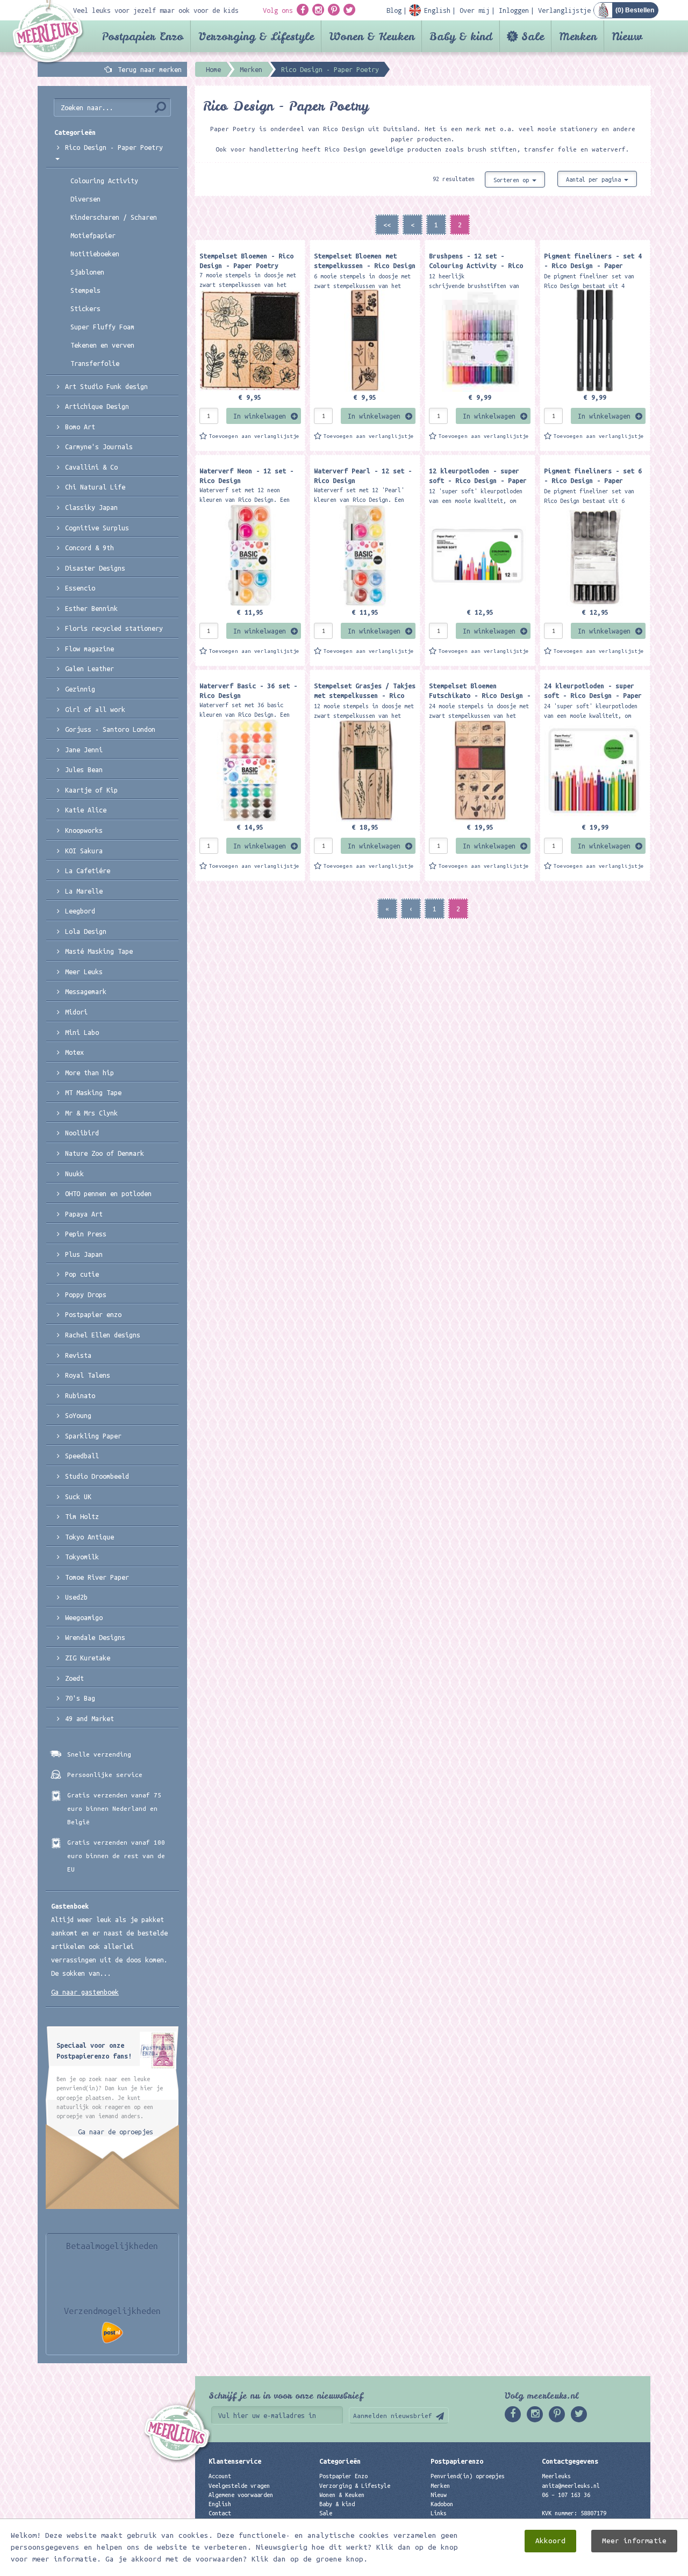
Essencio (80, 588)
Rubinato (80, 1395)
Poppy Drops (86, 1294)
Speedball (82, 1456)
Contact (220, 2513)
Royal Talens (88, 1375)
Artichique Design (97, 406)
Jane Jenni (84, 750)
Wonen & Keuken (372, 36)
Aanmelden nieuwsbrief (393, 2416)
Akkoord (550, 2541)
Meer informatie (634, 2541)
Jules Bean (84, 769)
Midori (76, 1012)
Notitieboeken (95, 254)
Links (439, 2513)
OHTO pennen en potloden (108, 1193)
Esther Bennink (91, 608)
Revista (78, 1355)
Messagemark (86, 991)
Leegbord (80, 911)
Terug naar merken (150, 69)
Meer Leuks (84, 972)
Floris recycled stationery (114, 628)
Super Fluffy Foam (102, 327)
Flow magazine (89, 649)
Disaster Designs (95, 568)
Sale (533, 36)
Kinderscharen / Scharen (114, 217)
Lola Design (86, 931)
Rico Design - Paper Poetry (114, 147)
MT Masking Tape (93, 1092)
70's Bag (80, 1698)
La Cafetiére (88, 870)
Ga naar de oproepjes (116, 2132)
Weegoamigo (84, 1617)
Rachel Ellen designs (103, 1335)
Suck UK (78, 1496)
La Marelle (84, 891)
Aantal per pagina (595, 179)
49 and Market (89, 1718)
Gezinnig (80, 689)
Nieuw (627, 36)
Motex (74, 1052)
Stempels (85, 290)
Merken (578, 36)
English (220, 2504)
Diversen (85, 199)
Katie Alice (86, 810)
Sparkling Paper (93, 1436)
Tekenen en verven (102, 345)
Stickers (85, 308)
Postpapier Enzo (142, 36)
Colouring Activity (104, 181)
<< (387, 225)
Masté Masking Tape (99, 951)
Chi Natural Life (95, 487)
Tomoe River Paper (97, 1577)
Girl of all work (95, 709)
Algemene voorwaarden (241, 2495)
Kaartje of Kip (91, 790)
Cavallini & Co (91, 467)
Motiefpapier (93, 235)
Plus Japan (84, 1254)
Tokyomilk (82, 1557)
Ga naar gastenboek (85, 1992)
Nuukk (74, 1174)
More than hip (89, 1073)
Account (220, 2476)
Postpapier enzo (93, 1314)
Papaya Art (84, 1214)
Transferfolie (95, 363)
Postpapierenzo (457, 2461)
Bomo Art (80, 427)
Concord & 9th (89, 548)
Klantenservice (235, 2461)
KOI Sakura (84, 851)
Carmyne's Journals (99, 447)
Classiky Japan (91, 507)
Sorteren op (513, 180)
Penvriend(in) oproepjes (468, 2476)
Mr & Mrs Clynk (91, 1113)
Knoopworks (84, 830)
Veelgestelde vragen (239, 2486)
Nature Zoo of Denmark (105, 1153)
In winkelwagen (260, 416)
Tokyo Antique (89, 1537)
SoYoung (78, 1415)
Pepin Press (86, 1234)
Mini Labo (82, 1032)
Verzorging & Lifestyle (256, 36)
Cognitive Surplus (97, 528)
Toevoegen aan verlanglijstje (254, 436)
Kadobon (442, 2504)
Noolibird (82, 1133)
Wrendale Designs (95, 1637)
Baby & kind (461, 36)
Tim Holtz (82, 1516)
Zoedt (74, 1678)
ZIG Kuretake (88, 1658)
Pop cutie (82, 1274)
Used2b (76, 1597)
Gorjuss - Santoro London (110, 729)
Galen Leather (89, 668)
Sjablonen (87, 272)
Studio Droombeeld (97, 1476)
